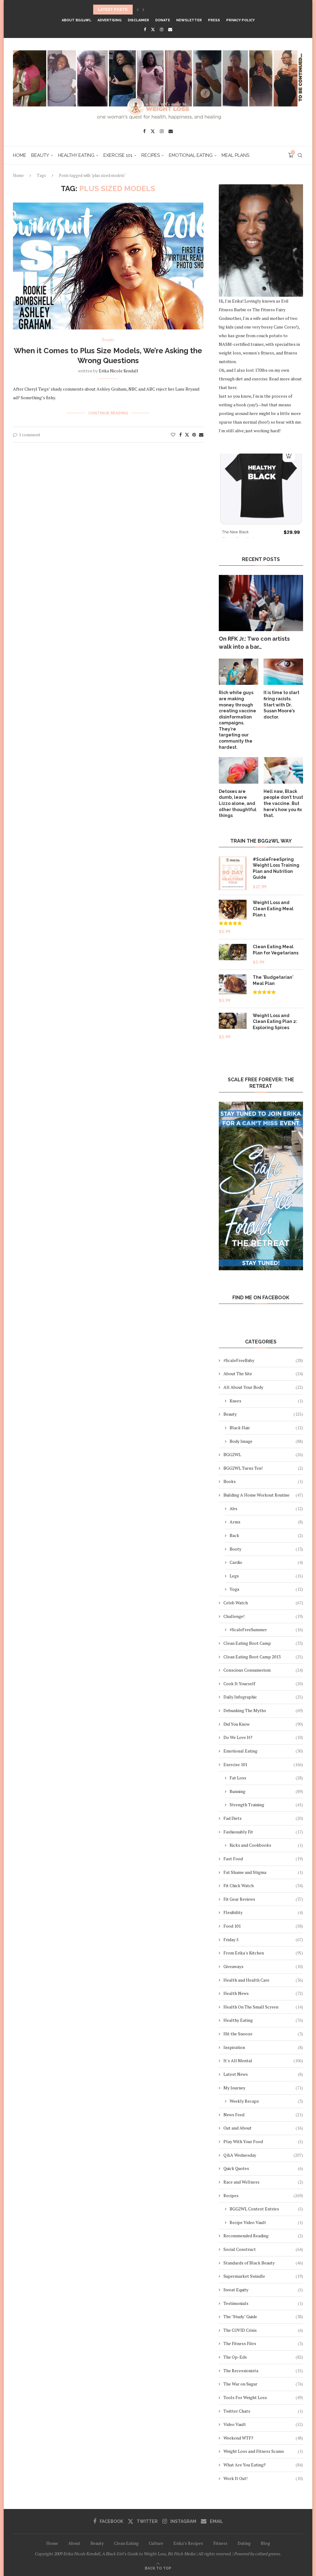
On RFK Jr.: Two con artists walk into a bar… (254, 643)
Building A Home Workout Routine (263, 1495)
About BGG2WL (77, 20)
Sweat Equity (263, 2290)
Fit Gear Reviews (263, 1899)
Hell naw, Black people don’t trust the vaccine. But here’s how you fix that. (283, 803)
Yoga (266, 1589)
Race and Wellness (263, 2182)
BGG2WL (263, 1454)
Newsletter (189, 20)
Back (266, 1535)
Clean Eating (126, 2543)
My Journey (263, 2088)
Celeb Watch (263, 1603)
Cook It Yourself (263, 1684)
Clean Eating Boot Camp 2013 (263, 1657)
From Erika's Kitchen (263, 1953)
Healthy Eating (76, 155)
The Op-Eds (263, 2357)
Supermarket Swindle (263, 2276)
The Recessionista (263, 2371)
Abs (266, 1508)
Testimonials (263, 2303)
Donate (163, 20)
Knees (266, 1401)
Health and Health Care (263, 1980)
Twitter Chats (263, 2411)
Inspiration (263, 2047)
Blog (265, 2543)
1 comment (30, 435)
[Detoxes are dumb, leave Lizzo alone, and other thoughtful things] (239, 770)
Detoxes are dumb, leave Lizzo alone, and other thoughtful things (238, 803)
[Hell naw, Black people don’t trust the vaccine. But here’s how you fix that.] (283, 770)
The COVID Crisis (263, 2330)
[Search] (300, 155)
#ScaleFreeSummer (266, 1629)
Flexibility (263, 1912)
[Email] (170, 29)
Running (266, 1791)
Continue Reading (108, 413)
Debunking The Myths (263, 1710)
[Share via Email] (201, 435)
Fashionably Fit (263, 1832)
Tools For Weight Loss (263, 2397)
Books (263, 1481)
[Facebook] (145, 29)
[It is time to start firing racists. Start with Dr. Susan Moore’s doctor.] (283, 672)
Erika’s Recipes (188, 2543)
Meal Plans (235, 155)
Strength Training (266, 1805)
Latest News (263, 2074)
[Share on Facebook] (181, 435)
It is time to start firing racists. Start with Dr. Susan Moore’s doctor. (281, 705)
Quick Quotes (263, 2168)
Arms (266, 1522)
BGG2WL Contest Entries (266, 2209)
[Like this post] (173, 435)
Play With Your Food (263, 2141)
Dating (244, 2543)
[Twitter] (153, 29)
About (74, 2543)
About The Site (263, 1374)
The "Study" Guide (263, 2316)
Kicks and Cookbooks (266, 1845)
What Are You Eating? (263, 2465)
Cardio (266, 1562)
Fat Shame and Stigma (263, 1872)
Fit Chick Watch (263, 1885)
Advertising (110, 20)
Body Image (266, 1441)
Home (20, 155)
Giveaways (263, 1966)
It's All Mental (263, 2061)
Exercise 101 (118, 155)
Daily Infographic (263, 1697)
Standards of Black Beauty (263, 2263)
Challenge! (263, 1616)
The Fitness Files (263, 2343)
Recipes (151, 155)
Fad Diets (263, 1818)
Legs (266, 1576)
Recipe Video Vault (266, 2222)
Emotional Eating (191, 155)
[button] (138, 10)
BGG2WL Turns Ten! (263, 1468)
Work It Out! (263, 2478)
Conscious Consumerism (263, 1670)
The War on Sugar (263, 2384)
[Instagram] (162, 29)
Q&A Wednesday (263, 2155)
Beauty (40, 155)
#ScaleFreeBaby (263, 1360)
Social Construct (263, 2249)
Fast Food (263, 1859)
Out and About (263, 2128)
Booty (266, 1549)
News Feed (263, 2115)
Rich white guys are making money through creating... (153, 10)
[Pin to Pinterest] (194, 435)
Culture (156, 2543)
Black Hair (266, 1428)
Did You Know (263, 1724)
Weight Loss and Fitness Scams (263, 2451)
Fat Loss (266, 1778)
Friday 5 (263, 1939)
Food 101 (263, 1926)
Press (214, 20)
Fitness (220, 2543)
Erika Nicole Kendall (118, 371)
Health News (263, 1993)
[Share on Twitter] (187, 435)
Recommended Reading (263, 2236)
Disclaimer (138, 20)
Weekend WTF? (263, 2438)
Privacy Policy (240, 20)
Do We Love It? (263, 1737)
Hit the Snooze (263, 2034)
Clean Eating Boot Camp (263, 1643)
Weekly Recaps (266, 2101)
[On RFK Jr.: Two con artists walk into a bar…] (261, 603)
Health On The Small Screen (263, 2007)
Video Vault (263, 2424)
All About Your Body (263, 1387)
